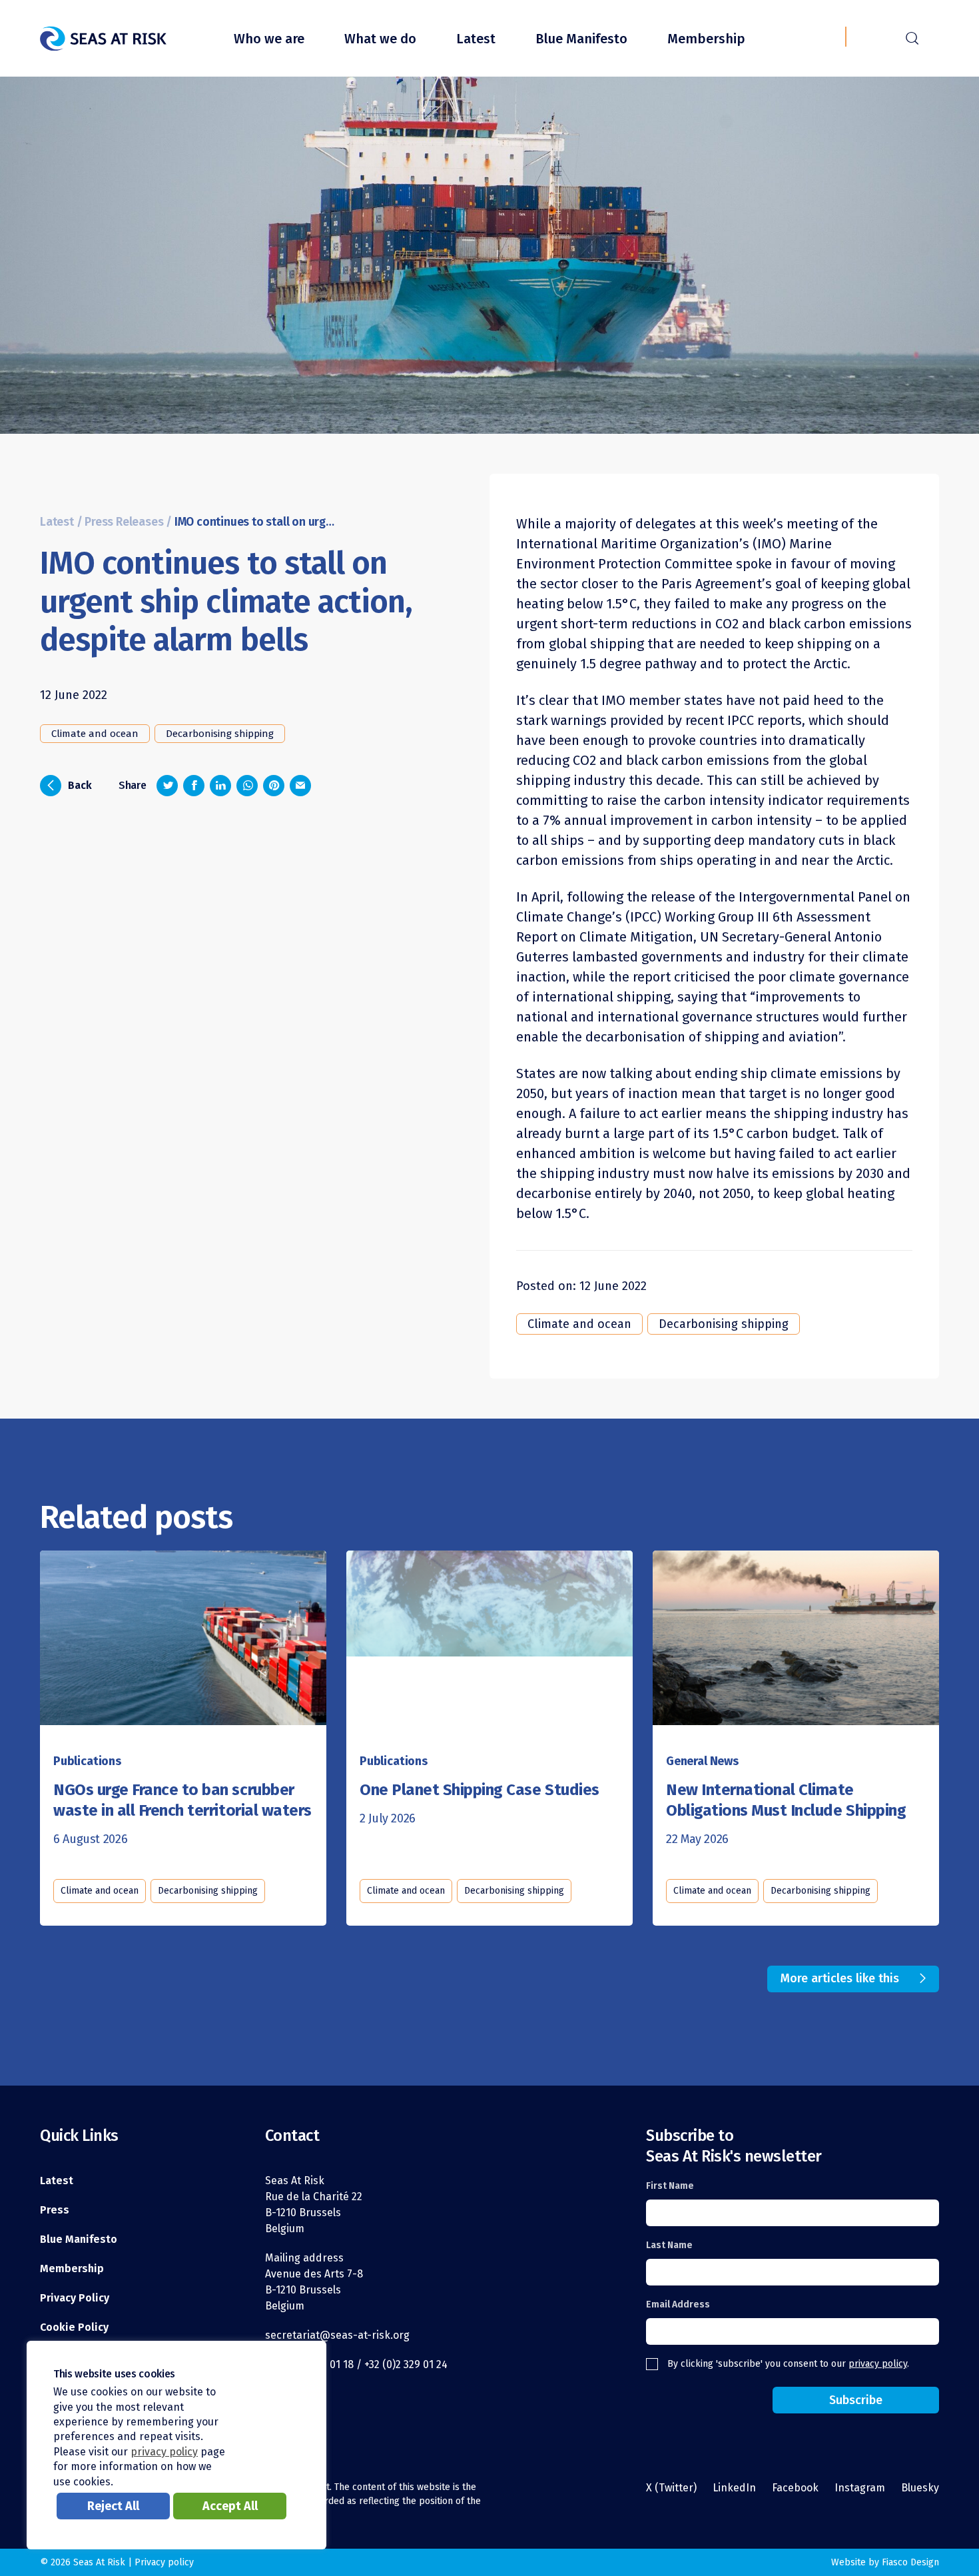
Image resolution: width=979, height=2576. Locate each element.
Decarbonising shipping (220, 734)
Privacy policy (164, 2562)
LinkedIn (734, 2488)
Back (70, 784)
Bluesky (920, 2488)
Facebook (795, 2488)
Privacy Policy (75, 2298)
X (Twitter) (671, 2488)
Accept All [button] (230, 2506)
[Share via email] (300, 786)
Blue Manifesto (581, 39)
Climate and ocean (95, 734)
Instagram (860, 2488)
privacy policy (878, 2364)
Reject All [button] (113, 2506)
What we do (380, 39)
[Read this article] (183, 1632)
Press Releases (124, 522)
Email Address (678, 2304)
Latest (476, 39)
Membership (706, 39)
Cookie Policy (74, 2327)
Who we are (269, 39)
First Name (670, 2186)
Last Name (669, 2245)
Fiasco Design (910, 2562)
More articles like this (840, 1978)
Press (55, 2210)
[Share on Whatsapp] (247, 786)
